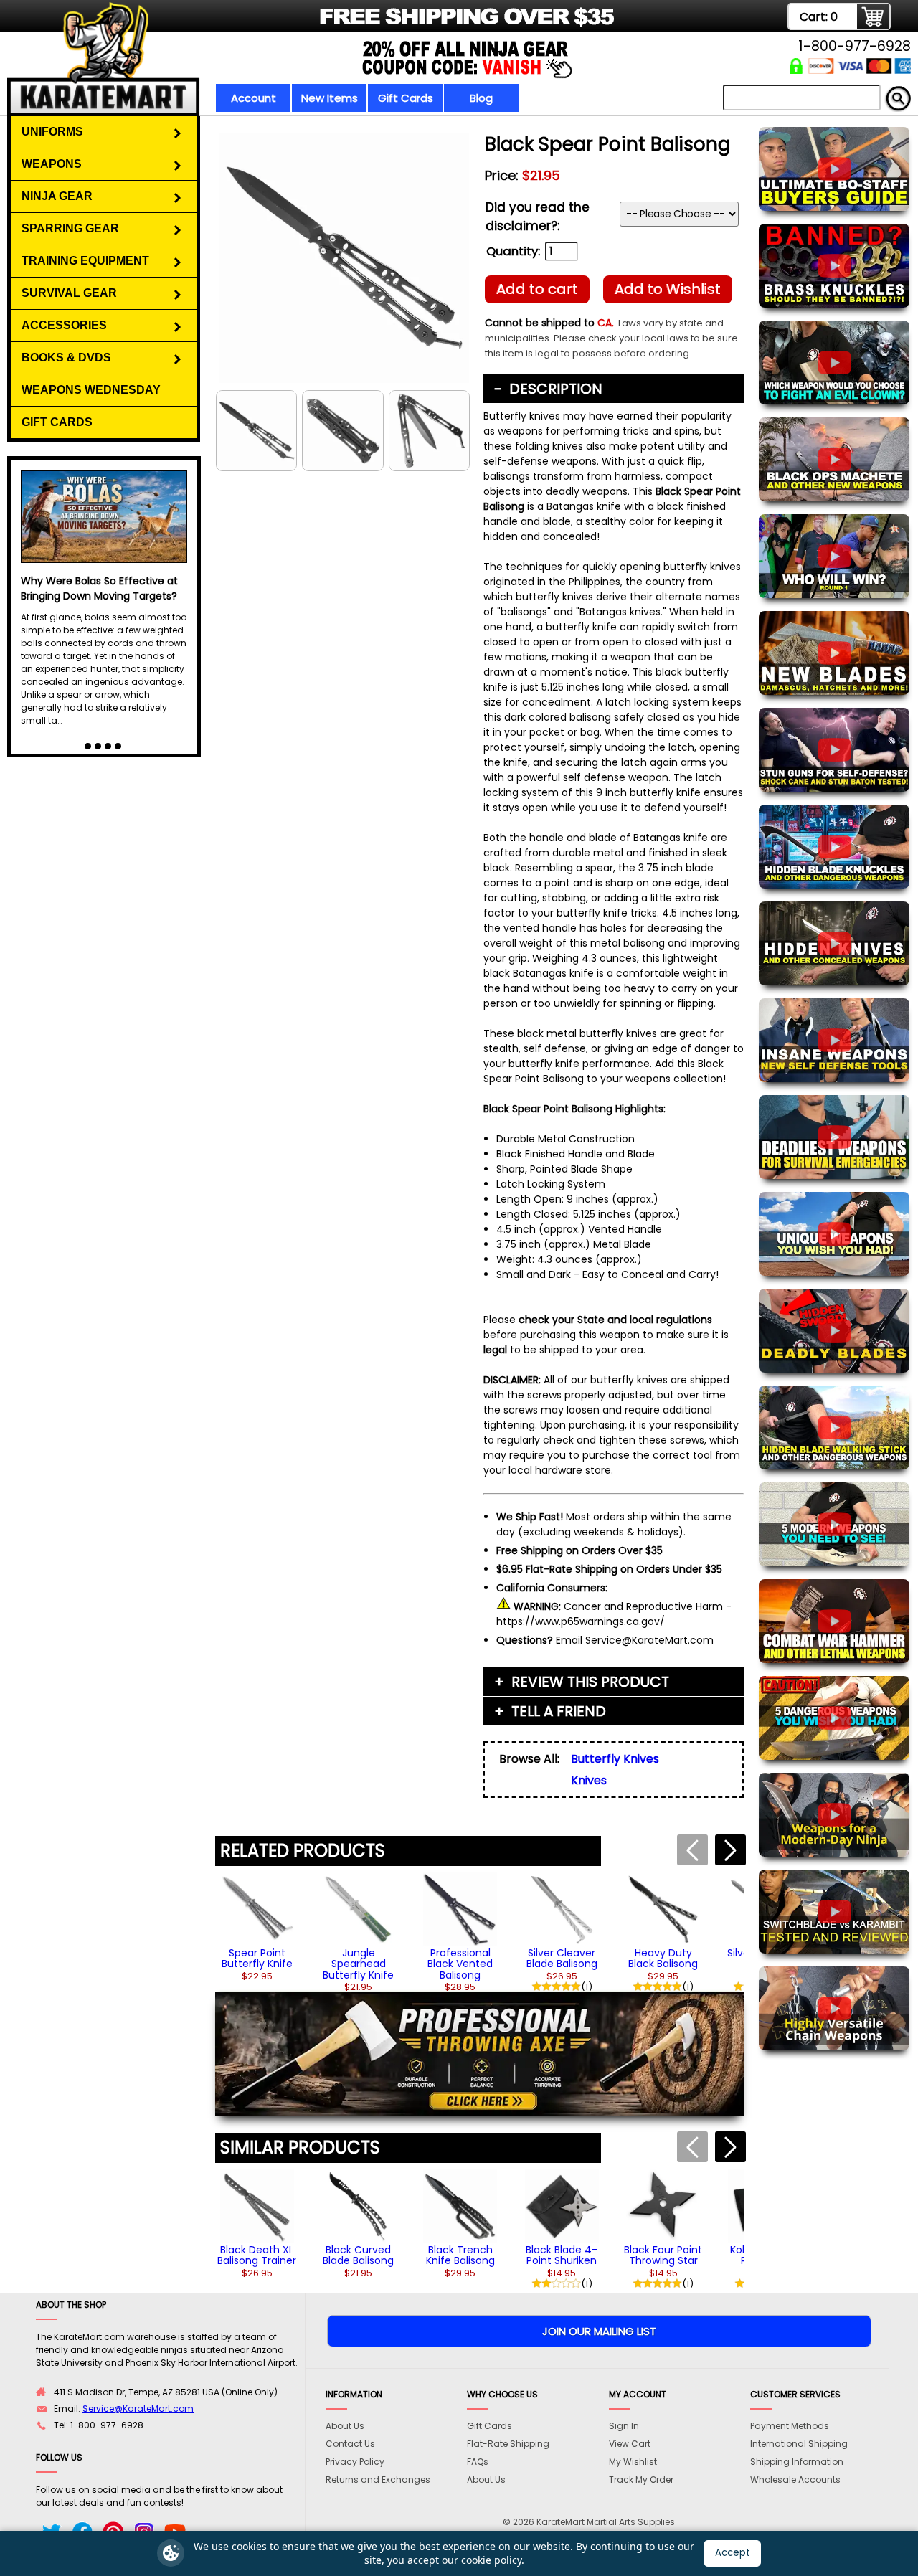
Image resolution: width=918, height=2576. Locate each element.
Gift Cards (406, 98)
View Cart (630, 2444)
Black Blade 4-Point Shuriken (562, 2255)
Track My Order (641, 2480)
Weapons (52, 164)
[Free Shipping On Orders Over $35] (325, 25)
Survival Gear (69, 293)
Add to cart (537, 289)
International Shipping (799, 2444)
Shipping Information (797, 2462)
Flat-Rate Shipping (508, 2444)
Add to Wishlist (668, 289)
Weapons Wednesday (91, 390)
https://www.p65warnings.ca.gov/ (581, 1621)
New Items (330, 98)
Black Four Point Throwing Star (663, 2255)
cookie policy (491, 2560)
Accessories (64, 325)
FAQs (478, 2462)
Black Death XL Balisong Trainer (257, 2255)
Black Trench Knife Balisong (460, 2255)
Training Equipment (85, 261)
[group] (257, 1927)
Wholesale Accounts (795, 2480)
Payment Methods (790, 2426)
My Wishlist (633, 2462)
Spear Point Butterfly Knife (257, 1958)
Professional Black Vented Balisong (460, 1964)
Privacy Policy (355, 2462)
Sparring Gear (70, 228)
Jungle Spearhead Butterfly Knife (358, 1964)
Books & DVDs (66, 357)
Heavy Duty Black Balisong (663, 1958)
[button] (730, 1850)
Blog (481, 98)
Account (254, 98)
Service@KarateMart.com (138, 2409)
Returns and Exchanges (378, 2480)
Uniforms (52, 132)
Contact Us (350, 2444)
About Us (345, 2426)
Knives (589, 1780)
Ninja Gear (57, 196)
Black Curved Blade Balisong (358, 2255)
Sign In (624, 2426)
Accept (733, 2553)
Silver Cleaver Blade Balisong (562, 1958)
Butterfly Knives (615, 1759)
